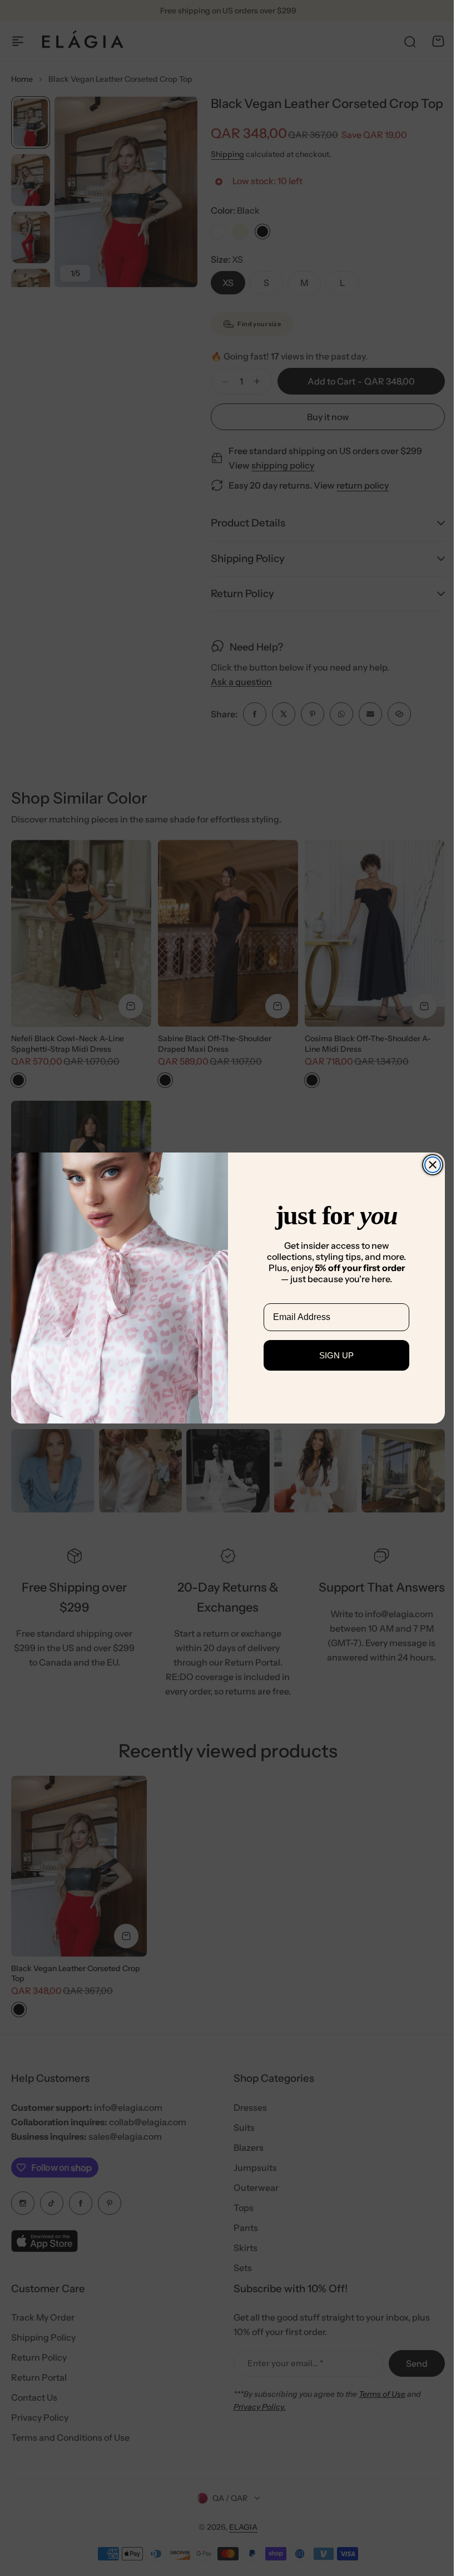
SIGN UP (333, 1355)
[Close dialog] (429, 1165)
